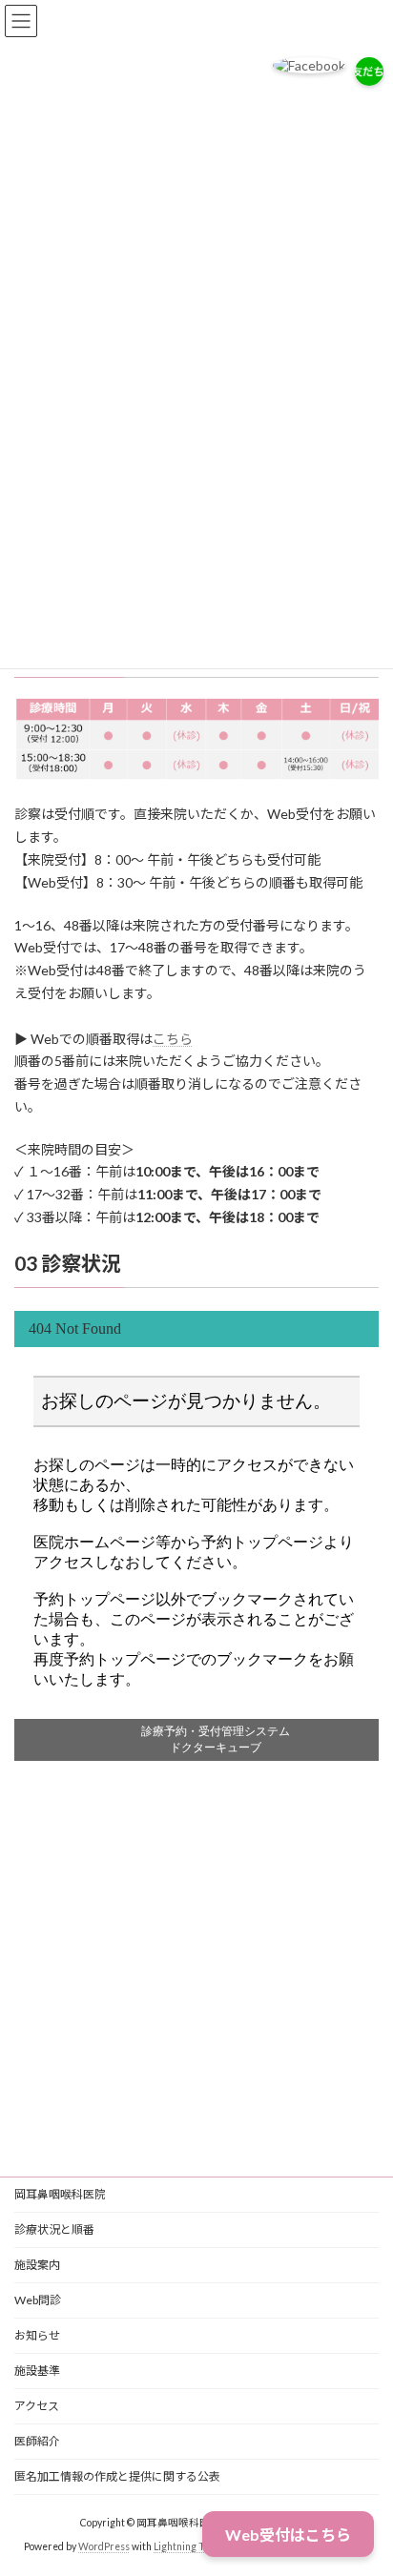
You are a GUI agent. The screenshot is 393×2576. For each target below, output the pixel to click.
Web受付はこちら (288, 2535)
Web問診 (38, 2300)
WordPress (104, 2546)
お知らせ (37, 2335)
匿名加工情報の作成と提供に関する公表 (117, 2476)
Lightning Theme (192, 2546)
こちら (173, 1039)
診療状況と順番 (54, 2229)
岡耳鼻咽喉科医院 (60, 2194)
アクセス (37, 2406)
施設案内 (37, 2265)
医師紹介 (37, 2441)
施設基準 (37, 2371)
